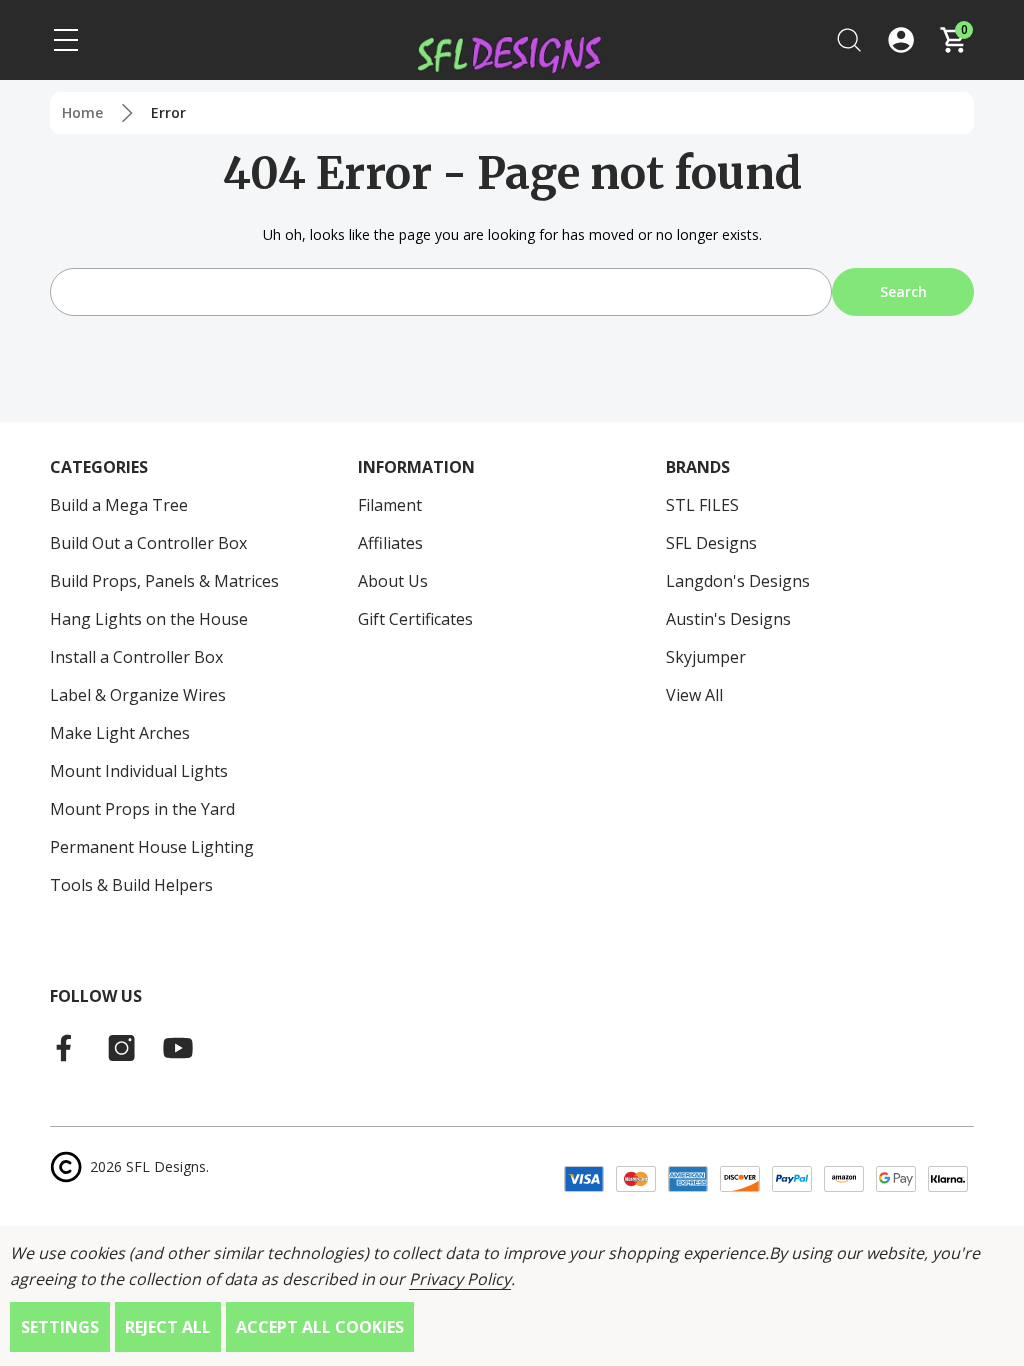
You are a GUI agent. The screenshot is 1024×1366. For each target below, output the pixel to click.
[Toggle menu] (66, 40)
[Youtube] (178, 1048)
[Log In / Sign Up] (901, 40)
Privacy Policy (459, 1279)
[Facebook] (66, 1048)
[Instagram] (122, 1048)
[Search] (849, 40)
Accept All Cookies (320, 1327)
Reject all (168, 1327)
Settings (60, 1327)
